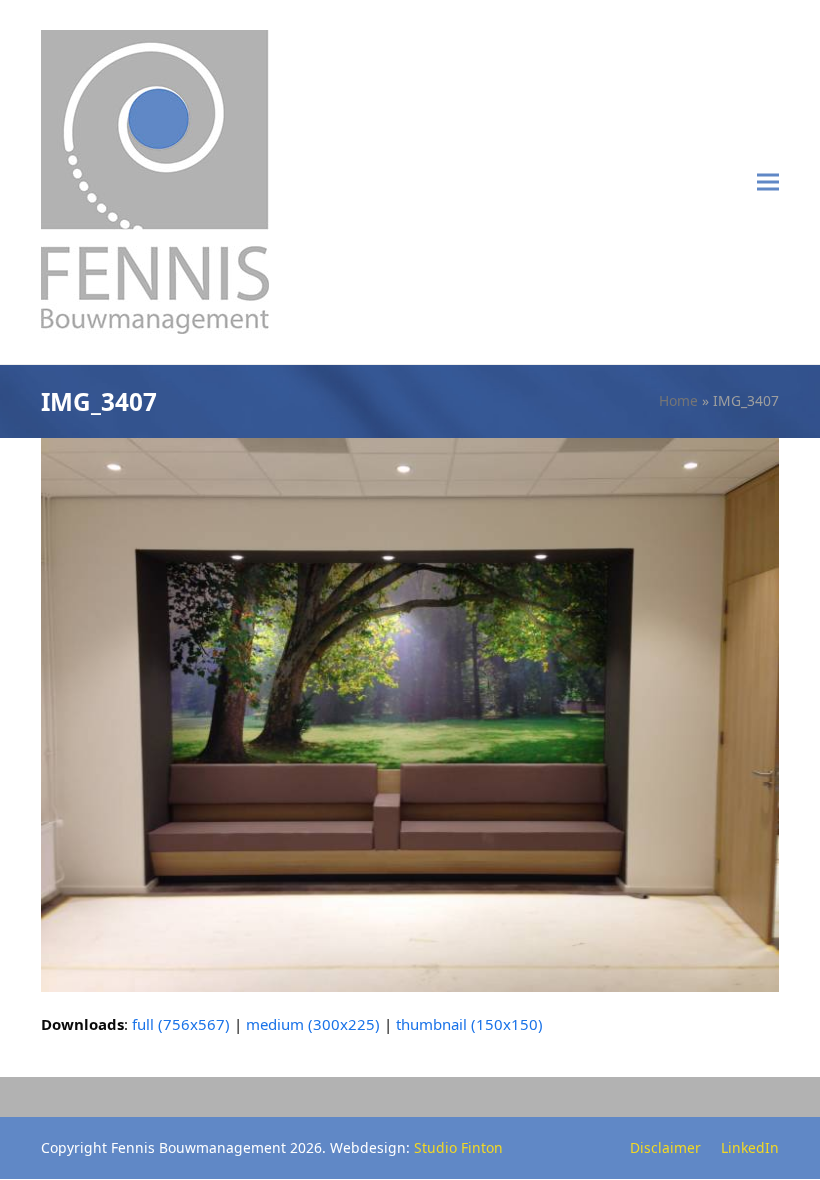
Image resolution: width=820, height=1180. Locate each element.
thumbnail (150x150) (469, 1024)
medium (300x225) (313, 1024)
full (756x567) (181, 1024)
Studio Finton (458, 1147)
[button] (768, 182)
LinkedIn (750, 1147)
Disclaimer (665, 1147)
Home (678, 400)
